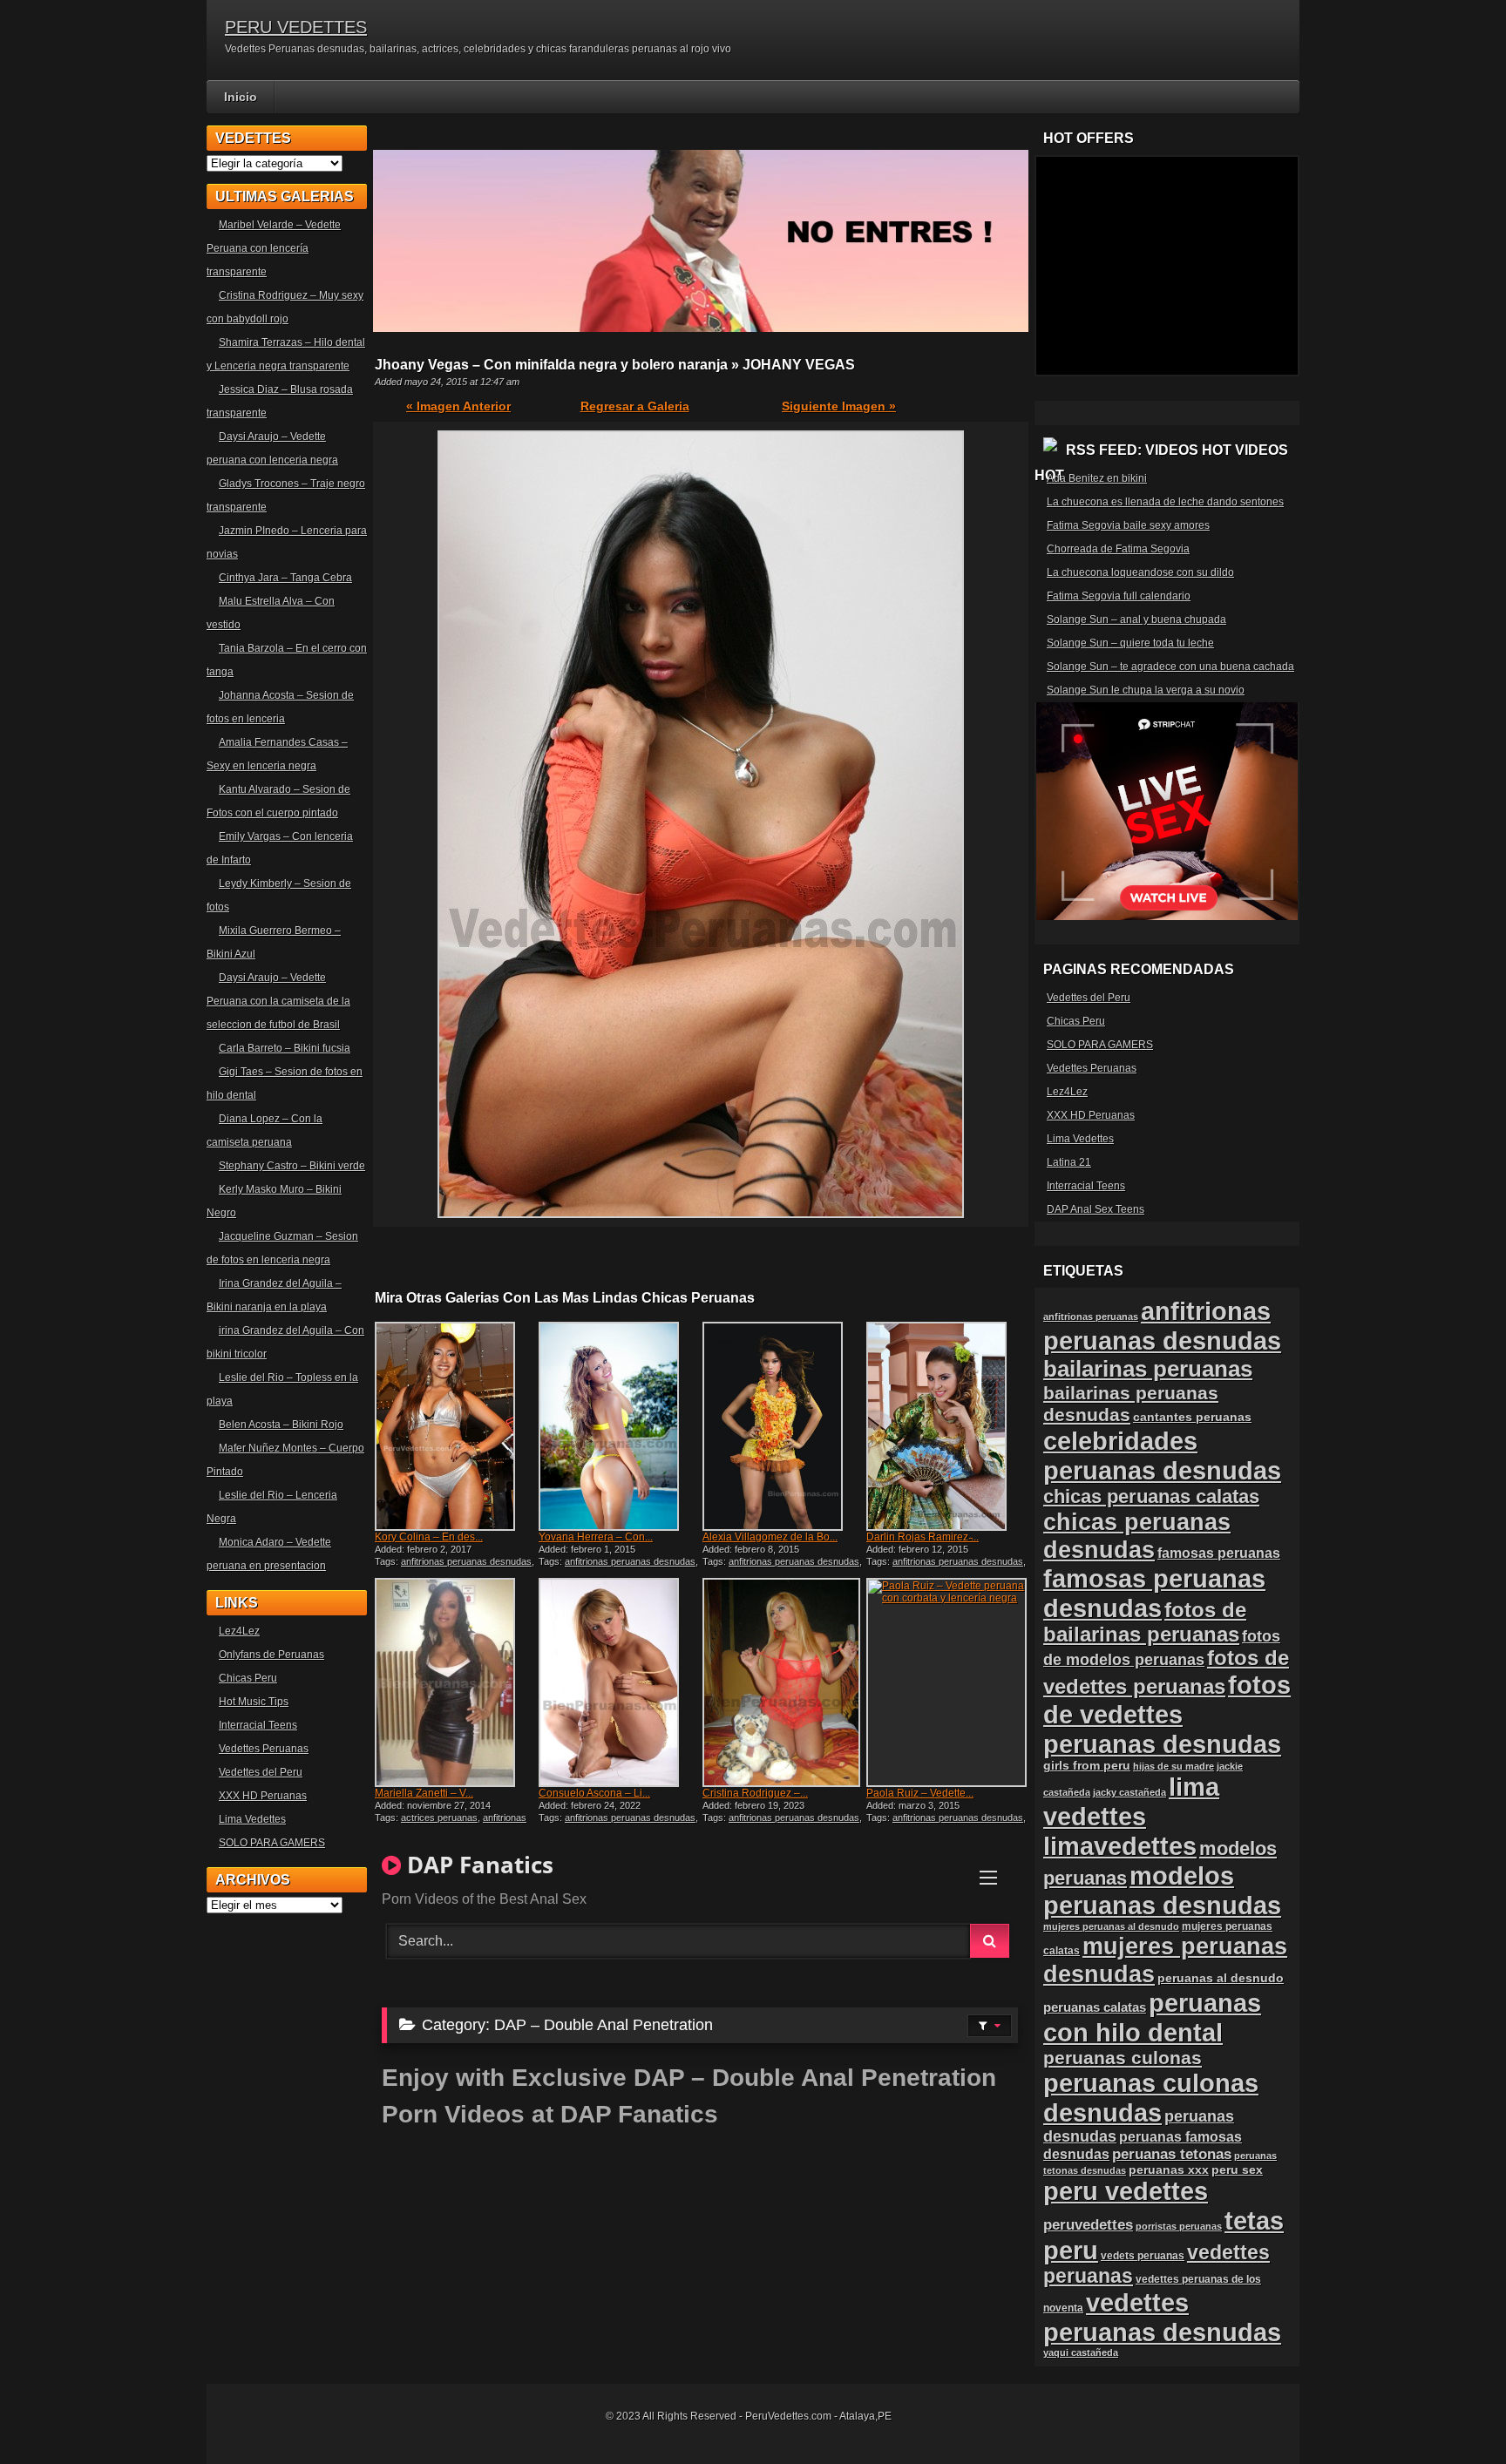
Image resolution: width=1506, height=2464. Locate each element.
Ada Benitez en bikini (1097, 478)
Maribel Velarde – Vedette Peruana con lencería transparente (274, 248)
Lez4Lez (239, 1631)
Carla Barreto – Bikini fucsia (285, 1048)
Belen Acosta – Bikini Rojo (281, 1425)
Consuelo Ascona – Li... (594, 1793)
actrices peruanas (439, 1818)
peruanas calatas (1095, 2007)
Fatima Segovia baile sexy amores (1128, 525)
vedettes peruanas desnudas (1162, 2317)
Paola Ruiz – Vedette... (920, 1793)
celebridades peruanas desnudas (1162, 1455)
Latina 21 (1069, 1162)
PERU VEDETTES (296, 27)
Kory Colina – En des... (429, 1537)
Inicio (241, 97)
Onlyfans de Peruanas (271, 1655)
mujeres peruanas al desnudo (1111, 1926)
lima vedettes (1131, 1801)
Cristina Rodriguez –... (755, 1793)
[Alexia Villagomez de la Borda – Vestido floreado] (783, 1426)
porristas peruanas (1179, 2226)
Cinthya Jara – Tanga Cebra (285, 578)
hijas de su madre (1174, 1766)
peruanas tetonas (1172, 2154)
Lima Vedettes (252, 1819)
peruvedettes (1088, 2225)
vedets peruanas (1143, 2256)
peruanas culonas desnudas (1151, 2098)
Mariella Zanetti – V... (424, 1793)
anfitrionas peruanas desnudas (466, 1561)
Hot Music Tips (254, 1702)
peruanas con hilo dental (1152, 2017)
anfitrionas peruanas (1091, 1317)
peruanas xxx (1169, 2170)
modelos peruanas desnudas (1162, 1890)
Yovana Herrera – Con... (596, 1537)
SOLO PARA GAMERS (272, 1843)
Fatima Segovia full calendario (1119, 596)
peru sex (1237, 2170)
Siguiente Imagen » (839, 406)
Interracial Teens (258, 1725)
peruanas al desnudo (1221, 1978)
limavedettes (1120, 1846)
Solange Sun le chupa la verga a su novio (1146, 690)
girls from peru (1087, 1766)
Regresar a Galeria (635, 406)
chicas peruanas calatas (1151, 1496)
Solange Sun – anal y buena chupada (1136, 619)
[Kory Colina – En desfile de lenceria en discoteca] (455, 1426)
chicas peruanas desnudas (1137, 1536)
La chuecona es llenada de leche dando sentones (1165, 502)
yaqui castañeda (1081, 2352)
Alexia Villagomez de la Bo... (770, 1537)
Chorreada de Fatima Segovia (1118, 549)
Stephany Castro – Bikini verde (292, 1166)
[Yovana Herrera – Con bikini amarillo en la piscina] (619, 1426)
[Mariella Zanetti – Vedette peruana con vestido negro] (455, 1682)
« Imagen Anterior (458, 406)
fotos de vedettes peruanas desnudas (1167, 1714)
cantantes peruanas (1192, 1417)
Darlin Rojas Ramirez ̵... (923, 1537)
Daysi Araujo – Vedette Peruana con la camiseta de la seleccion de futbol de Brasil (278, 1001)
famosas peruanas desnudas (1154, 1593)
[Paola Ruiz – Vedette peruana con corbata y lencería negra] (946, 1682)
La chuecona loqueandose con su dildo (1140, 572)
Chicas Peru (248, 1678)
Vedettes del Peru (261, 1772)
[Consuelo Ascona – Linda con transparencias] (619, 1682)
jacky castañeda (1129, 1792)
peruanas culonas (1123, 2058)
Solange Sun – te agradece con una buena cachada (1170, 667)
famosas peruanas (1219, 1553)
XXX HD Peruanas (263, 1796)
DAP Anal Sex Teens (1096, 1209)
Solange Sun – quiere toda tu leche (1130, 643)
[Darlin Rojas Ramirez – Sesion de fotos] (946, 1426)
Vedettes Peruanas (264, 1749)
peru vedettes (1126, 2191)
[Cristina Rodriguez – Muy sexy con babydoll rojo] (783, 1682)
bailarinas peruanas (1148, 1369)
